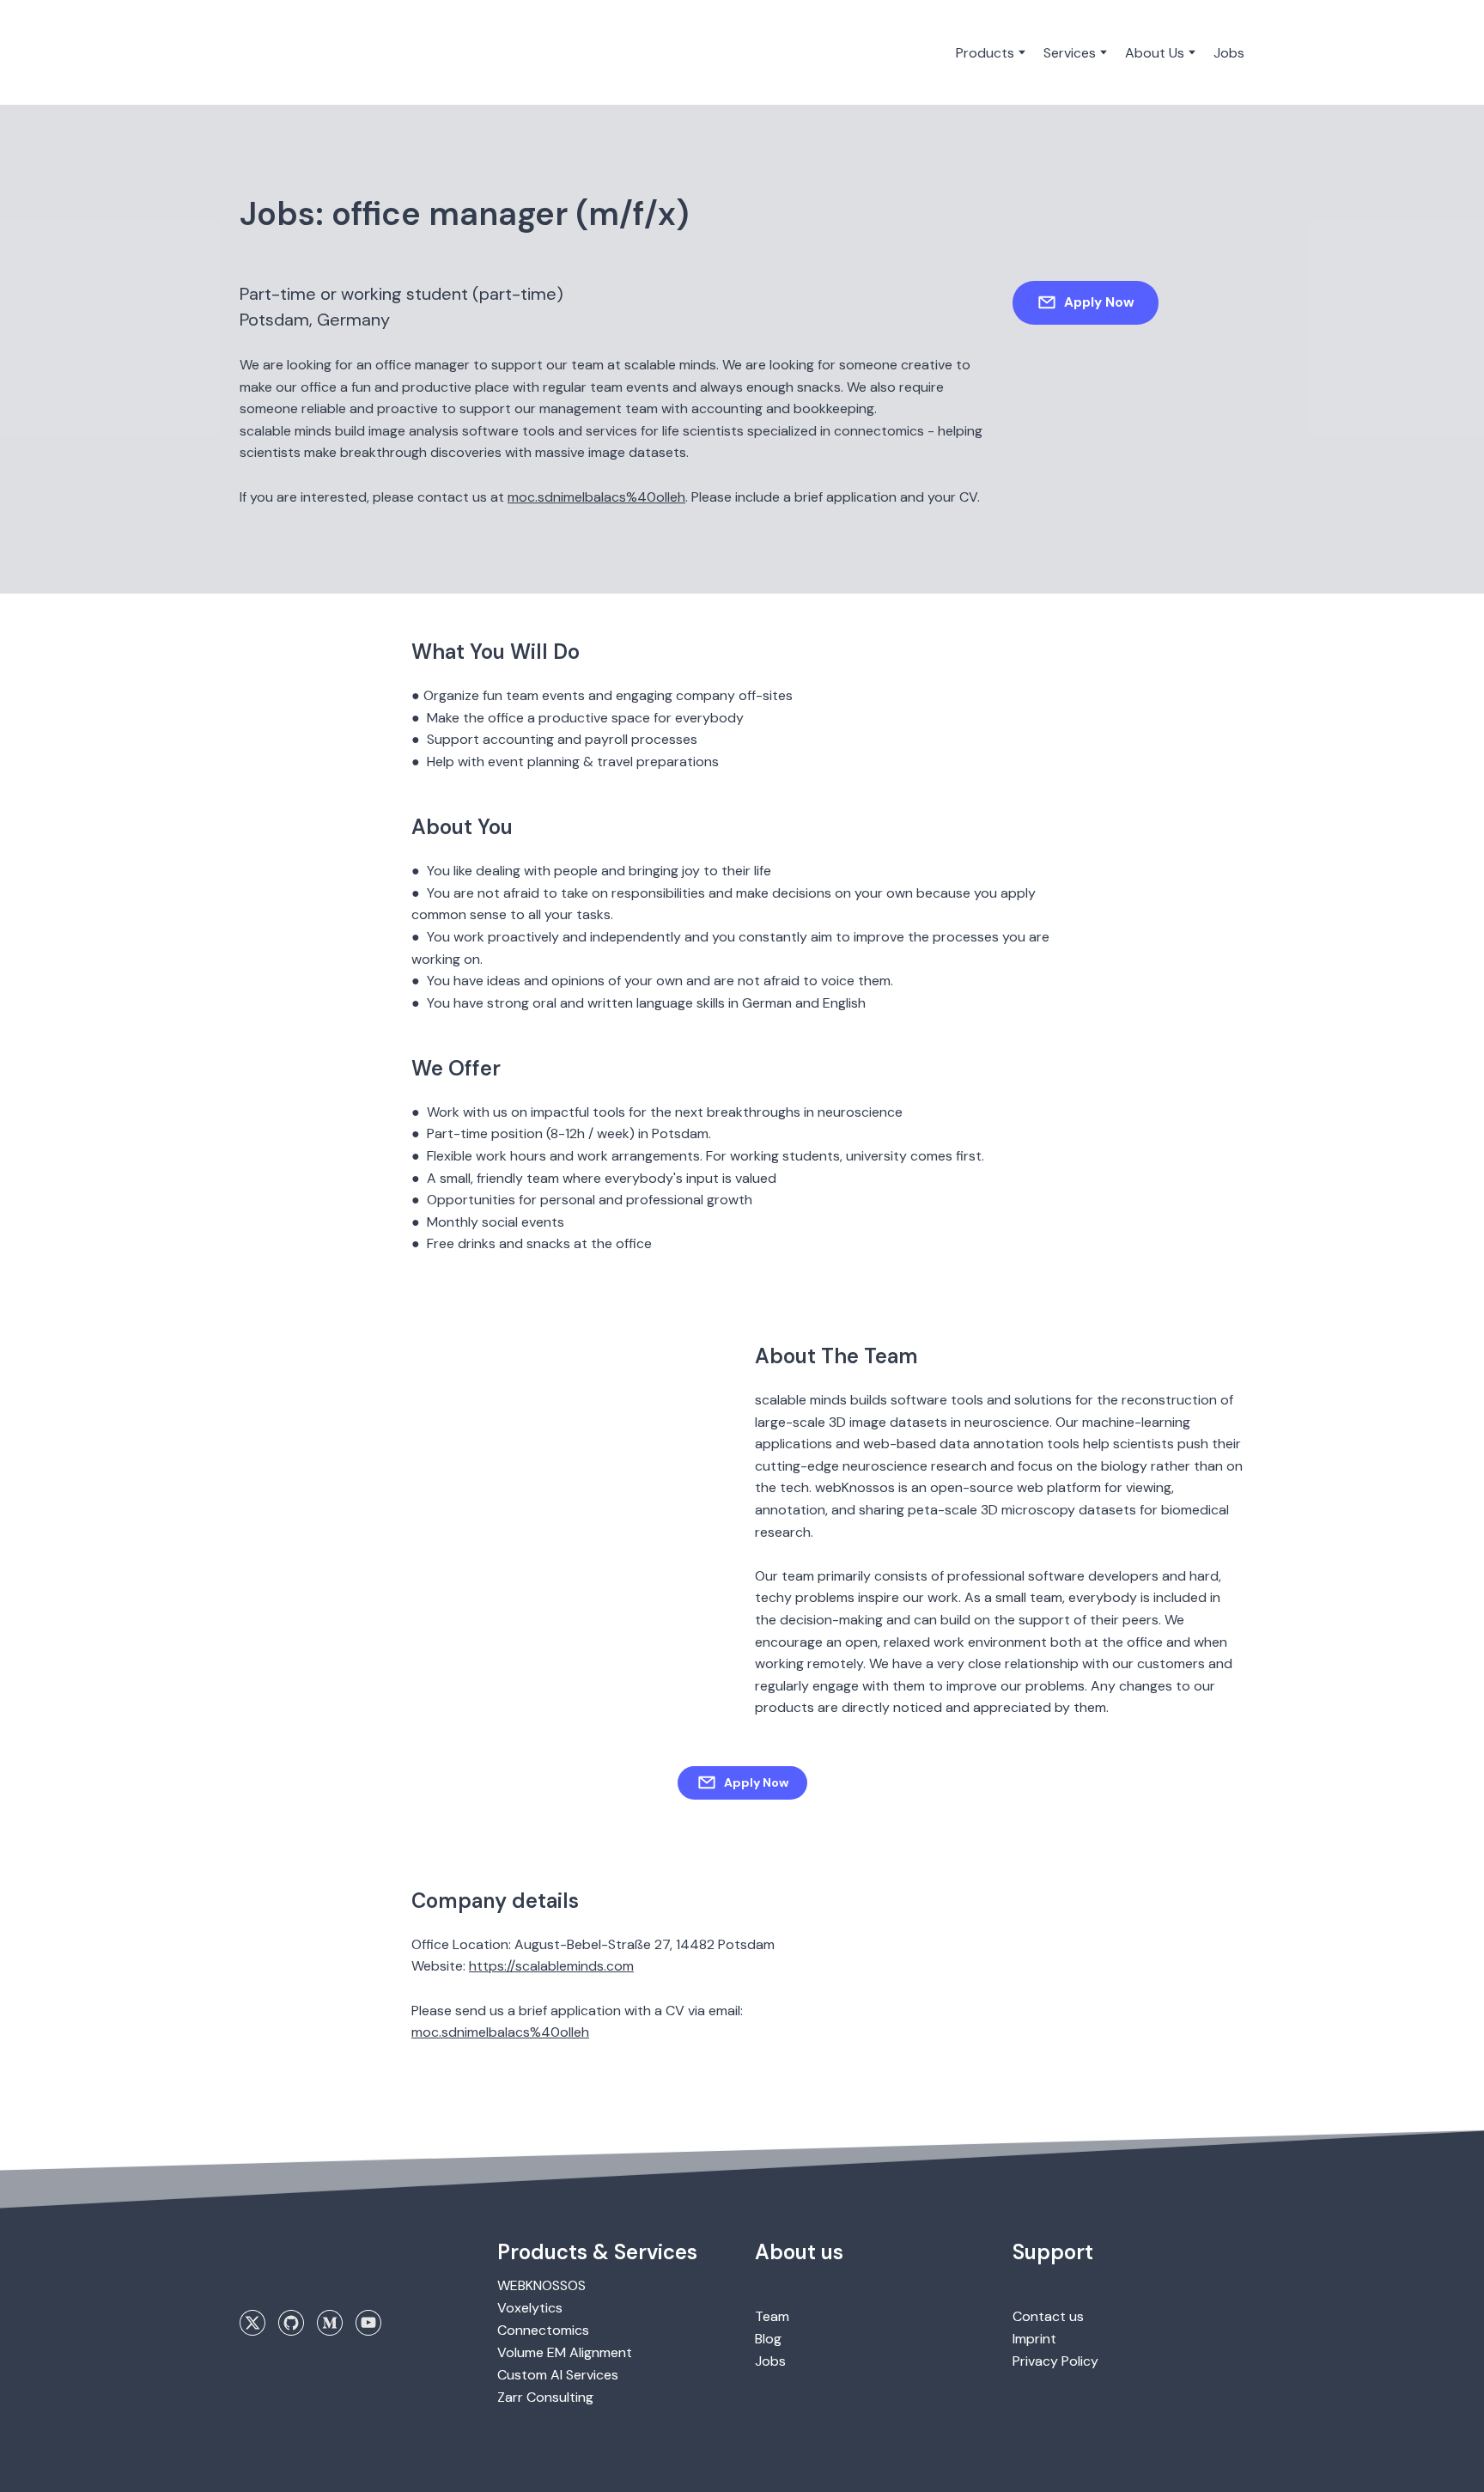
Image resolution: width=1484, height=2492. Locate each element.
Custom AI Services (558, 2375)
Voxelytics (530, 2308)
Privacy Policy (1055, 2361)
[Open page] (313, 2267)
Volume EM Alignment (565, 2352)
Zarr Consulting (545, 2397)
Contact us (1048, 2316)
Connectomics (543, 2330)
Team (772, 2316)
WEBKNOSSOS (541, 2285)
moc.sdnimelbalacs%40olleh (596, 497)
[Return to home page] (310, 52)
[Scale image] (356, 1425)
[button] (1086, 302)
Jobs (1229, 53)
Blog (768, 2339)
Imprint (1034, 2339)
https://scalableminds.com (551, 1966)
